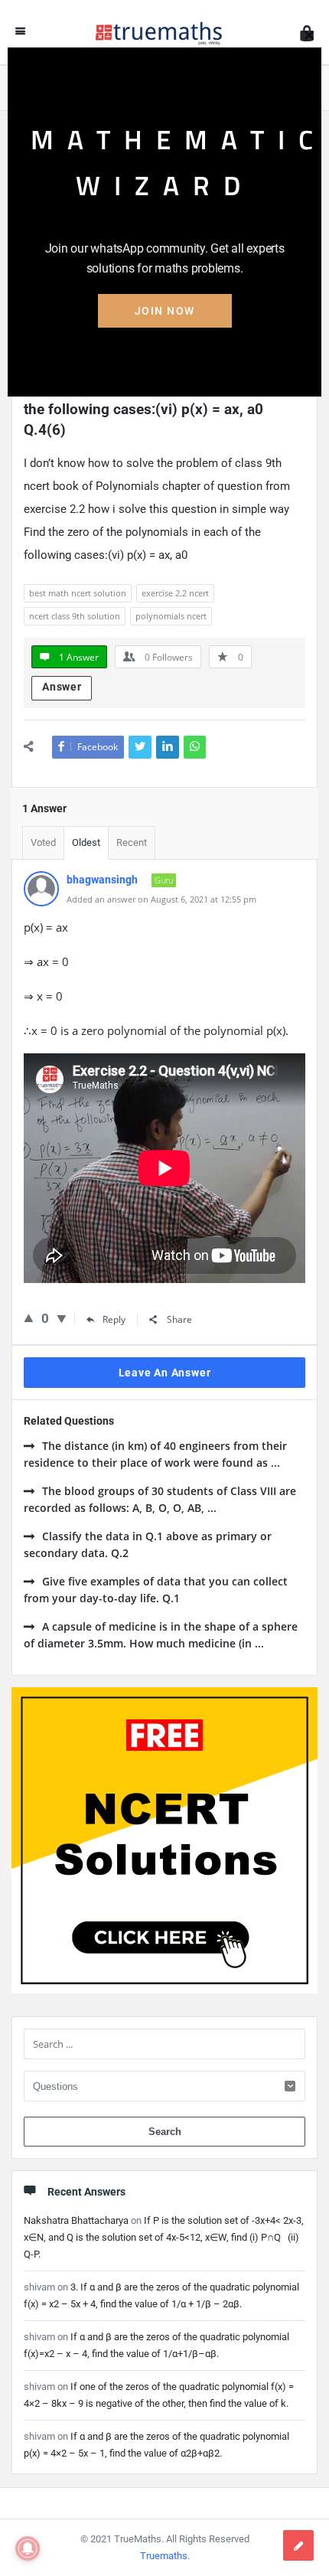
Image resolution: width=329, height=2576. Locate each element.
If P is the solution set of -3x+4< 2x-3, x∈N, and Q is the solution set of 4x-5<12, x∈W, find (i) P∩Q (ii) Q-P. (164, 2237)
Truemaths (164, 2556)
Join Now (165, 311)
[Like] (29, 1317)
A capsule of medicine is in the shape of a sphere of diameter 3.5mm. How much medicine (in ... (161, 1635)
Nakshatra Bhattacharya (76, 2220)
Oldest (86, 842)
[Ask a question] (298, 2545)
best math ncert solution (78, 593)
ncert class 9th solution (75, 616)
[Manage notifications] (28, 2548)
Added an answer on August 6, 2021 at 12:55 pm (161, 899)
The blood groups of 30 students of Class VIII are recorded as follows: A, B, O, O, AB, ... (160, 1499)
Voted (43, 842)
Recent (132, 842)
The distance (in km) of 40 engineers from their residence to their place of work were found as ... (155, 1454)
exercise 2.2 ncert (175, 593)
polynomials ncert (171, 616)
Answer (62, 687)
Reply (114, 1319)
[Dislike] (62, 1318)
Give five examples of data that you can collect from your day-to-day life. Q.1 (156, 1590)
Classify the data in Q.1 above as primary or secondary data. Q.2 (148, 1544)
